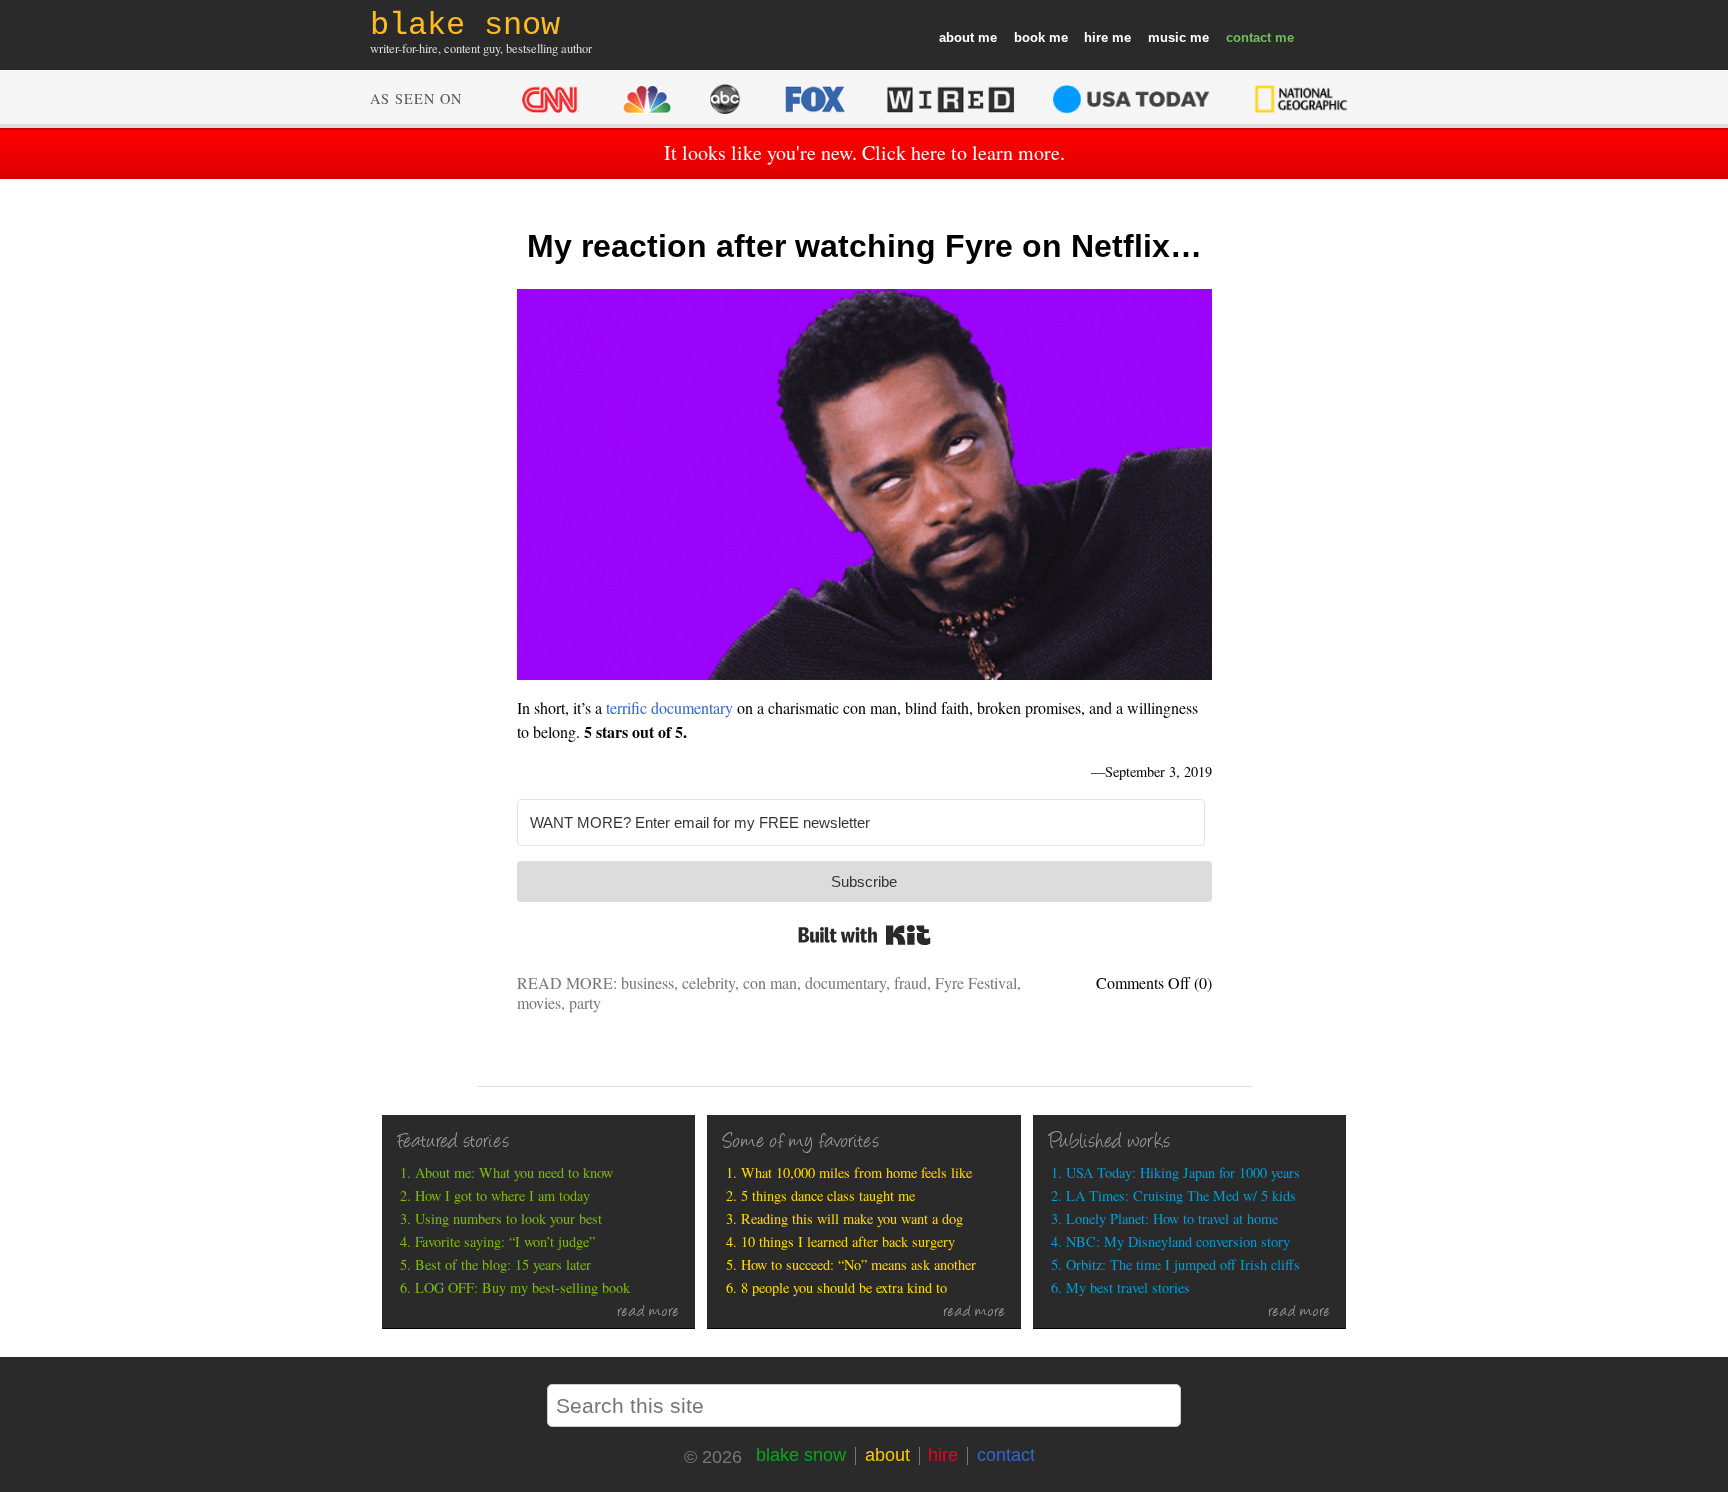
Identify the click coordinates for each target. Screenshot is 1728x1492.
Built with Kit (864, 935)
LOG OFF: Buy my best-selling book (522, 1287)
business (647, 982)
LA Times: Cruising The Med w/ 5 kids (1181, 1195)
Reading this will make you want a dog (852, 1218)
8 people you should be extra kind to (844, 1287)
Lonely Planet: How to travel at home (1172, 1218)
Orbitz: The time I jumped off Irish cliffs (1183, 1264)
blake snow (801, 1455)
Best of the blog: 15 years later (503, 1264)
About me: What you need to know (514, 1172)
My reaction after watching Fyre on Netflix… (864, 246)
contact (1248, 37)
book (1029, 37)
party (585, 1002)
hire (1096, 37)
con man (770, 982)
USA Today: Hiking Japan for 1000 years (1183, 1172)
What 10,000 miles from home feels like (856, 1172)
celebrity (708, 982)
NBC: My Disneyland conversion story (1178, 1241)
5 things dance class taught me (828, 1195)
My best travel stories (1128, 1287)
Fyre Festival (976, 982)
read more (648, 1313)
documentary (845, 982)
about (956, 37)
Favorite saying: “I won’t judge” (505, 1241)
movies (539, 1002)
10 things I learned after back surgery (848, 1241)
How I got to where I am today (502, 1195)
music (1167, 37)
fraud (910, 982)
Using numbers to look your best (508, 1218)
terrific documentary (669, 707)
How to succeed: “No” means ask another (858, 1264)
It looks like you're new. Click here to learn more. (864, 152)
